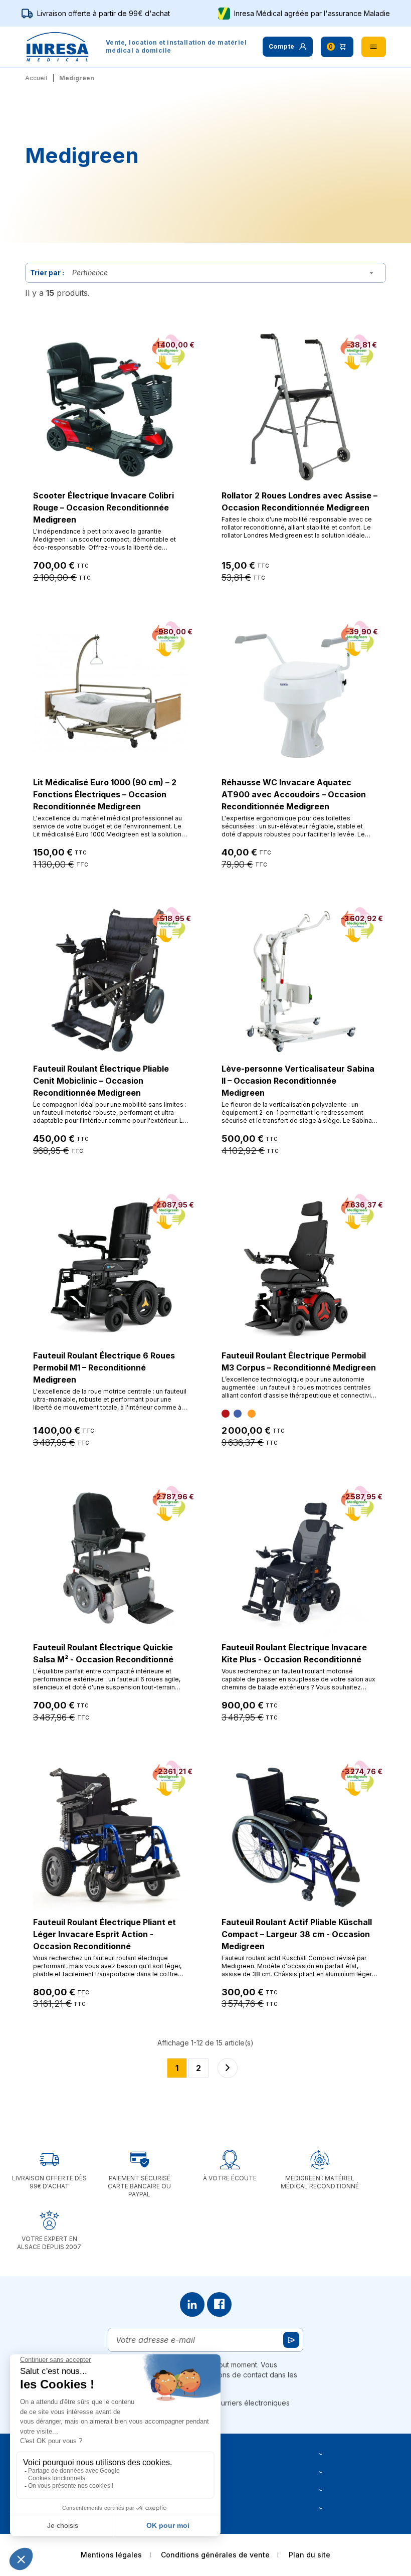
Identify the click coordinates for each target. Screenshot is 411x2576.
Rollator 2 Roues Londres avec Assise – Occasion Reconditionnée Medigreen (299, 501)
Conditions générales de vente (215, 2555)
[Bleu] (238, 1414)
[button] (288, 47)
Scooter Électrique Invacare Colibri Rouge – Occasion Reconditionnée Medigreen (104, 507)
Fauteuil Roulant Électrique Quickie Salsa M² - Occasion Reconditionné (103, 1653)
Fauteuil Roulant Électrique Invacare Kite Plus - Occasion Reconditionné (294, 1653)
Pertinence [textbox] (90, 273)
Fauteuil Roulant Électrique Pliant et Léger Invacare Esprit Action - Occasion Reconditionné (105, 1934)
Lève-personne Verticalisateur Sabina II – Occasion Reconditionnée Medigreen (298, 1081)
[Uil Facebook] (219, 2304)
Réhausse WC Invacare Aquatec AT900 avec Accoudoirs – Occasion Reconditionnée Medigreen (294, 794)
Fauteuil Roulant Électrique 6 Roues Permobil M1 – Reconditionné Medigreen (104, 1367)
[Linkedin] (192, 2304)
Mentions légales (111, 2555)
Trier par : (47, 273)
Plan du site (310, 2555)
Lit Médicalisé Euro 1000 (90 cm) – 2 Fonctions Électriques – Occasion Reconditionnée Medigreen (105, 794)
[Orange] (252, 1414)
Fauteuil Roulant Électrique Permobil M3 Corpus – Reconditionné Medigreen (299, 1361)
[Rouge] (226, 1414)
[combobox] (225, 273)
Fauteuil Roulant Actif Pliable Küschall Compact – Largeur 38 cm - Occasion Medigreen (297, 1934)
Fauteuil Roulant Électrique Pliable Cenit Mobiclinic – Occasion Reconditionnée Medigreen (101, 1081)
